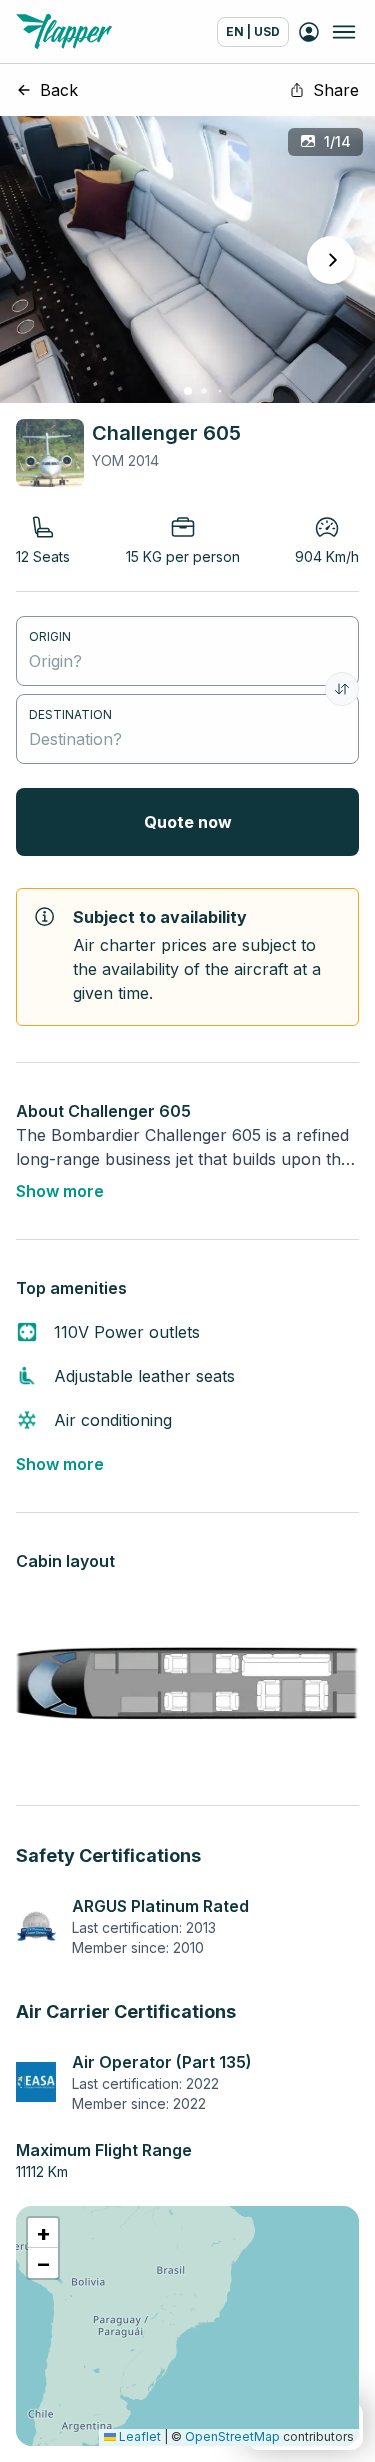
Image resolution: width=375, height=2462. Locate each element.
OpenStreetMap (232, 2436)
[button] (43, 2233)
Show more (60, 1191)
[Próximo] (331, 260)
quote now (188, 822)
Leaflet (138, 2436)
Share (336, 90)
